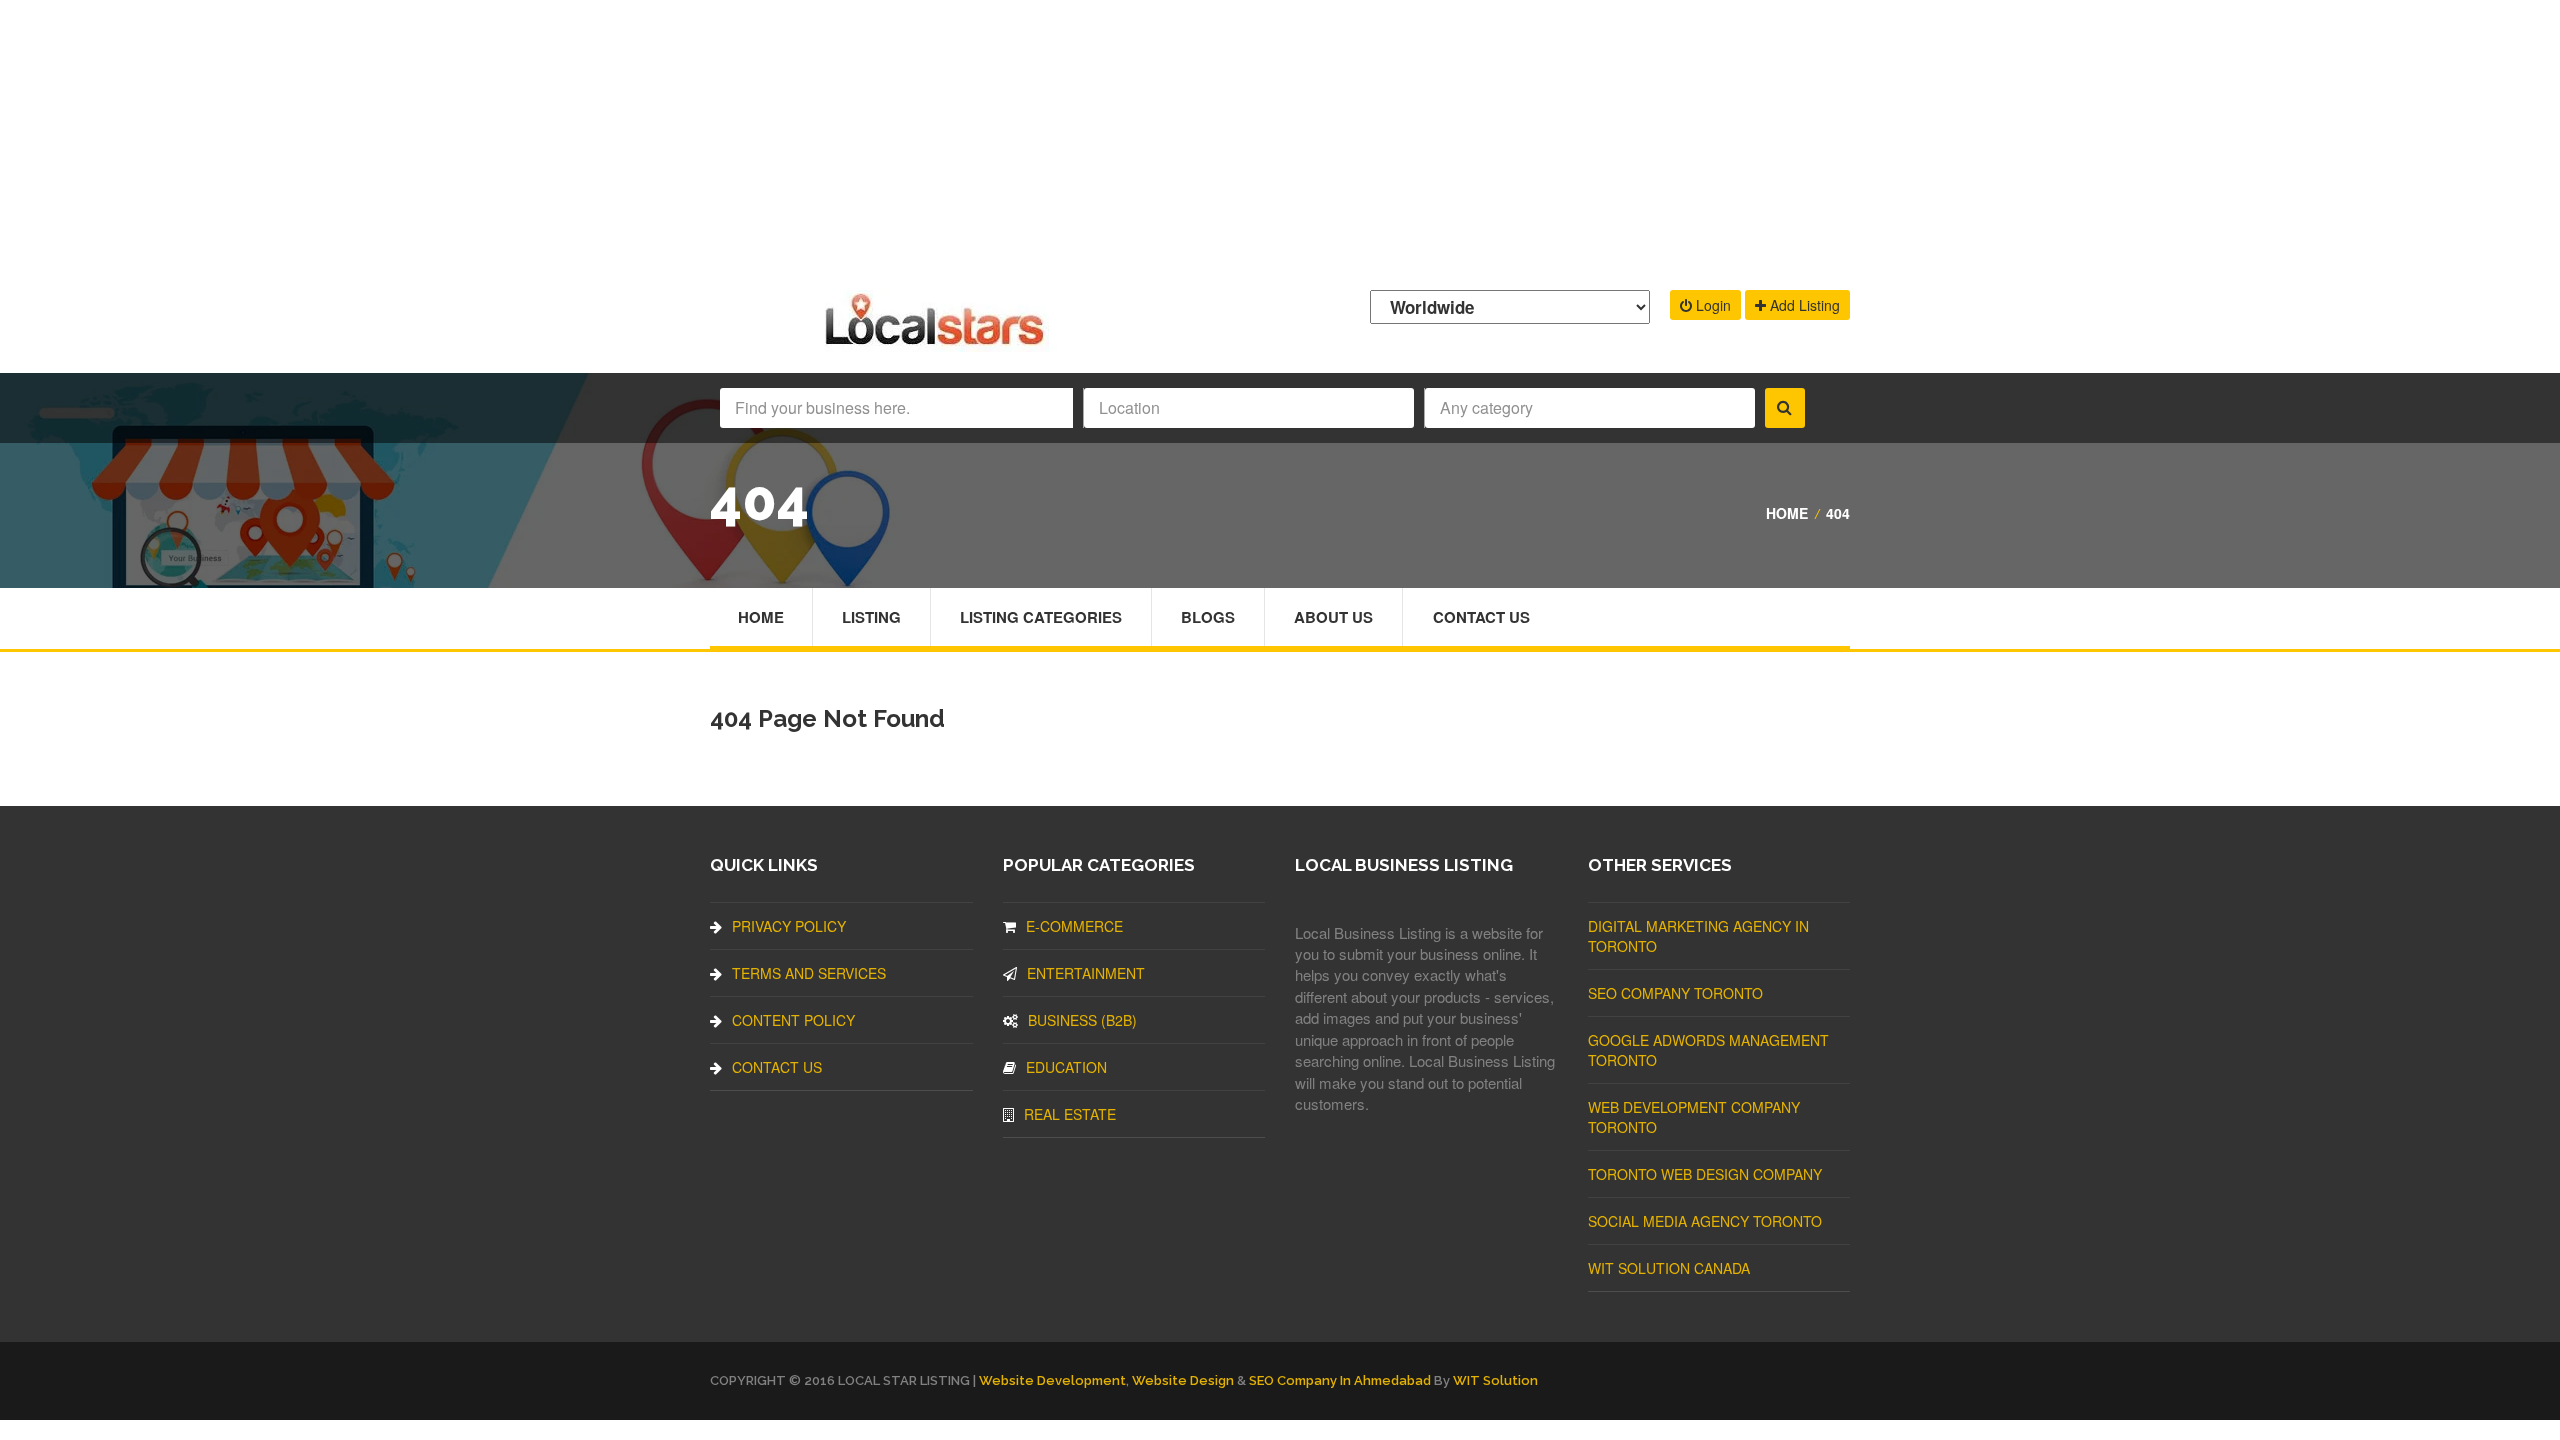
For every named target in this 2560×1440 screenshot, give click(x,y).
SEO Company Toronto (1675, 993)
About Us (1333, 617)
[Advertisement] (1280, 140)
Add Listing (1803, 305)
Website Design (1183, 1380)
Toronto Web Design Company (1705, 1174)
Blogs (1208, 617)
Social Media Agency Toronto (1705, 1221)
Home (1787, 513)
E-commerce (1074, 926)
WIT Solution (1495, 1380)
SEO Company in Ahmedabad (1340, 1380)
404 (1838, 513)
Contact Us (1481, 617)
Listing (871, 617)
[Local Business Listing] (938, 342)
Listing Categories (1041, 617)
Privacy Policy (789, 926)
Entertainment (1086, 973)
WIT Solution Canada (1669, 1268)
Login (1711, 305)
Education (1066, 1067)
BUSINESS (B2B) (1082, 1020)
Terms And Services (809, 973)
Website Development (1052, 1380)
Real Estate (1070, 1114)
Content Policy (793, 1020)
